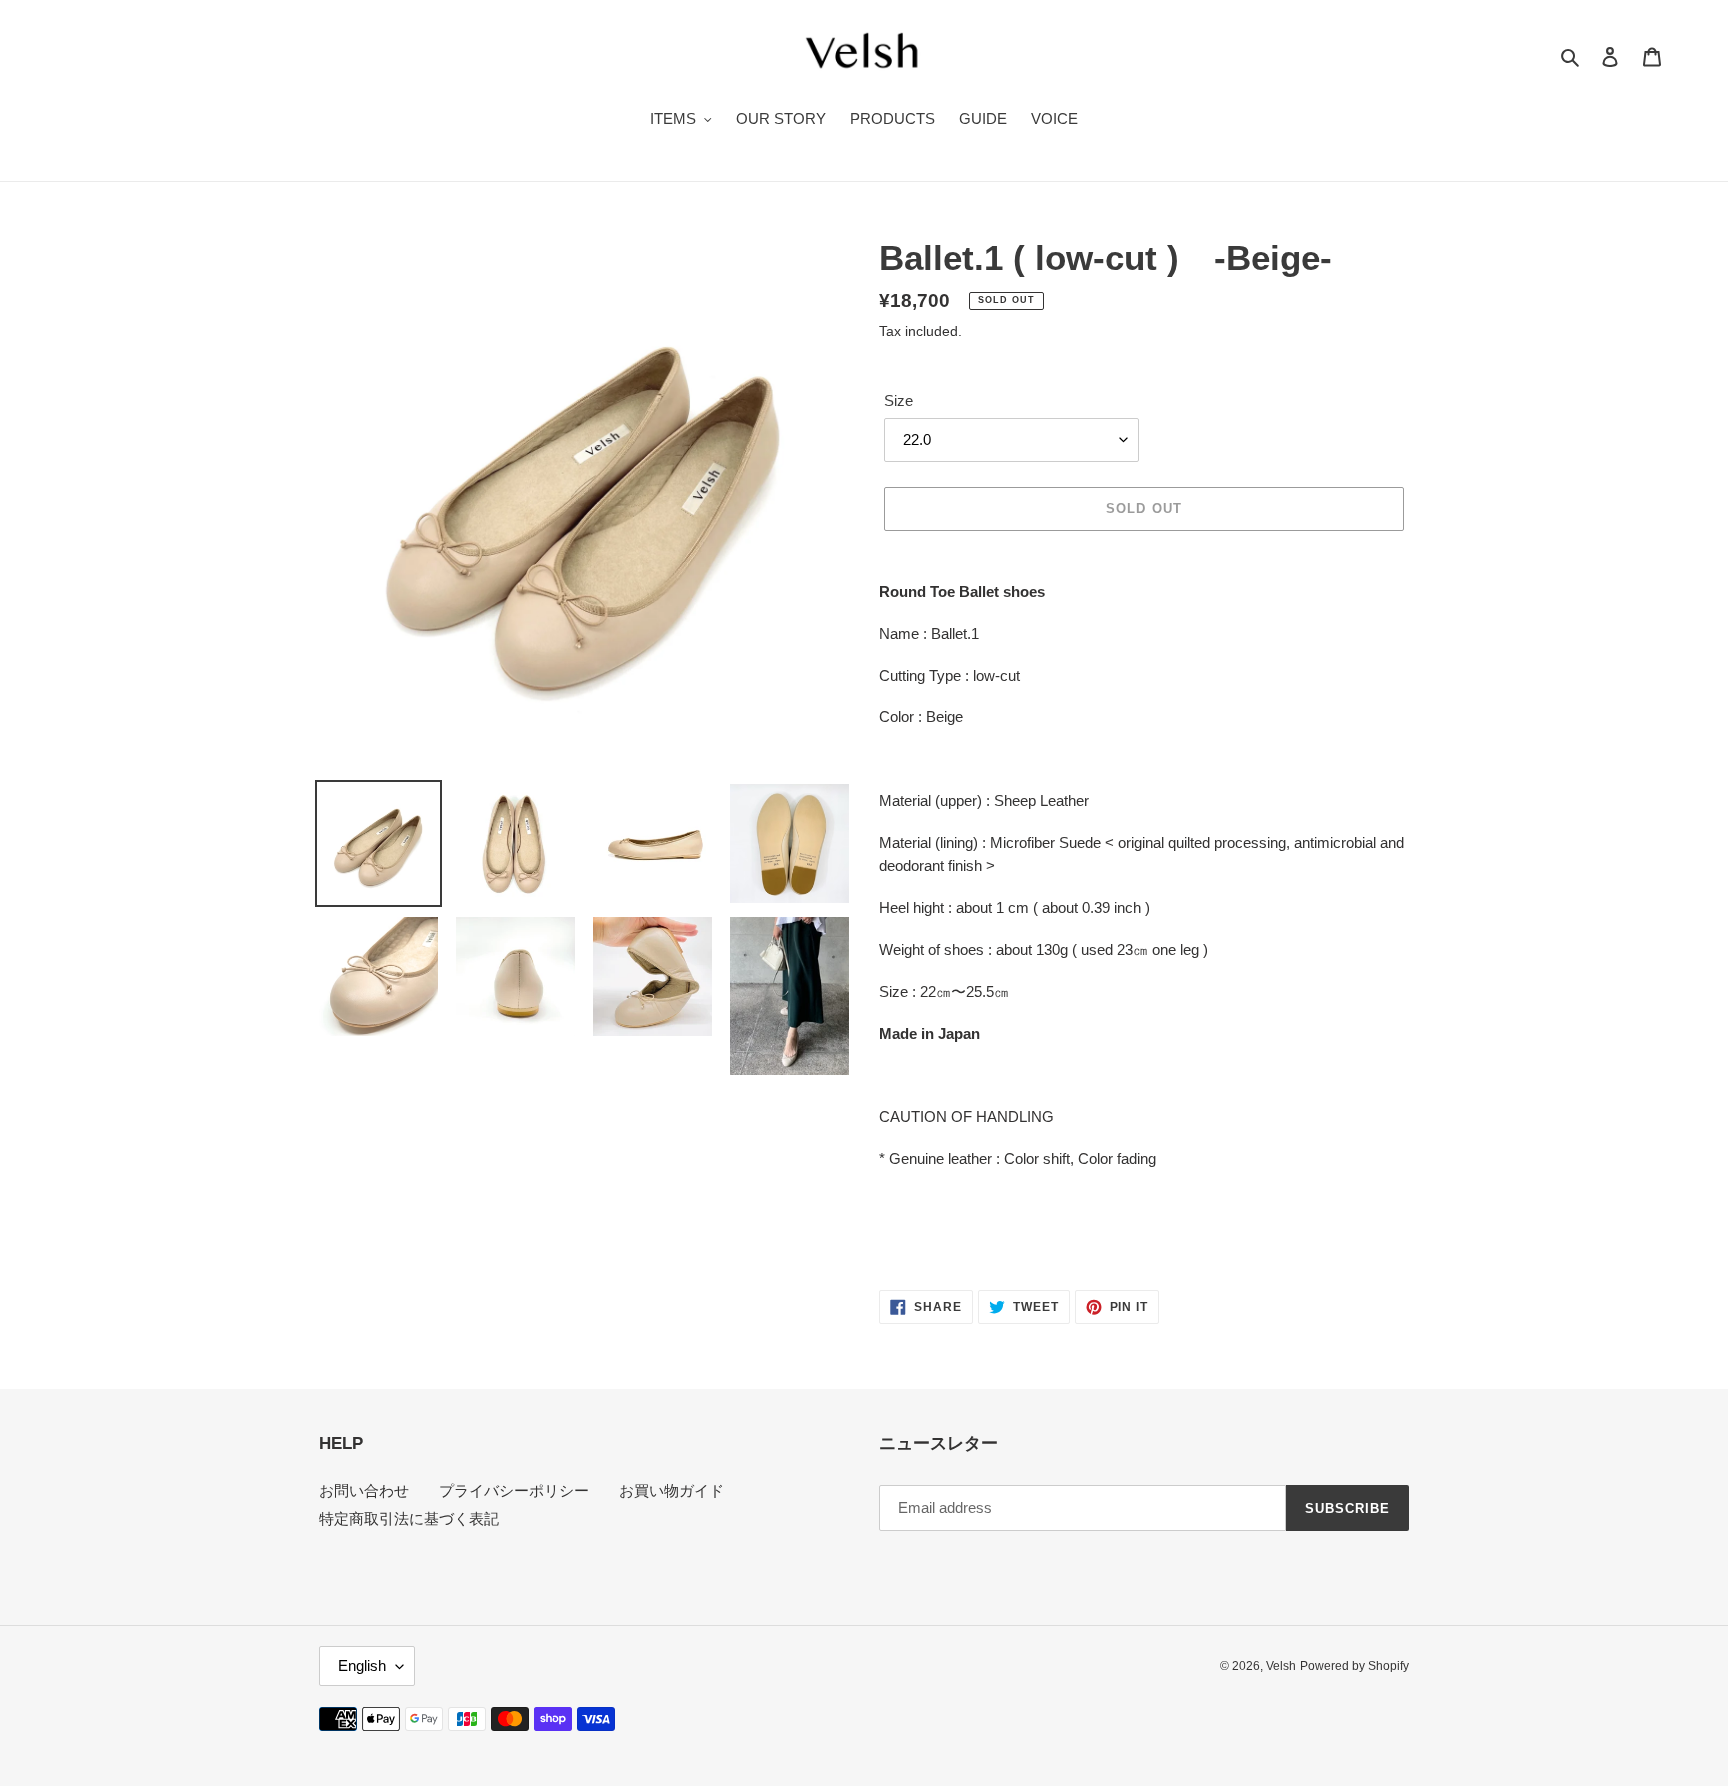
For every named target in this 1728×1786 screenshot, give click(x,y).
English (362, 1665)
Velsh (1281, 1666)
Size (898, 400)
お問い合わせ (364, 1490)
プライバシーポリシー (514, 1490)
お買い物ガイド (671, 1490)
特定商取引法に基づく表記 (409, 1518)
